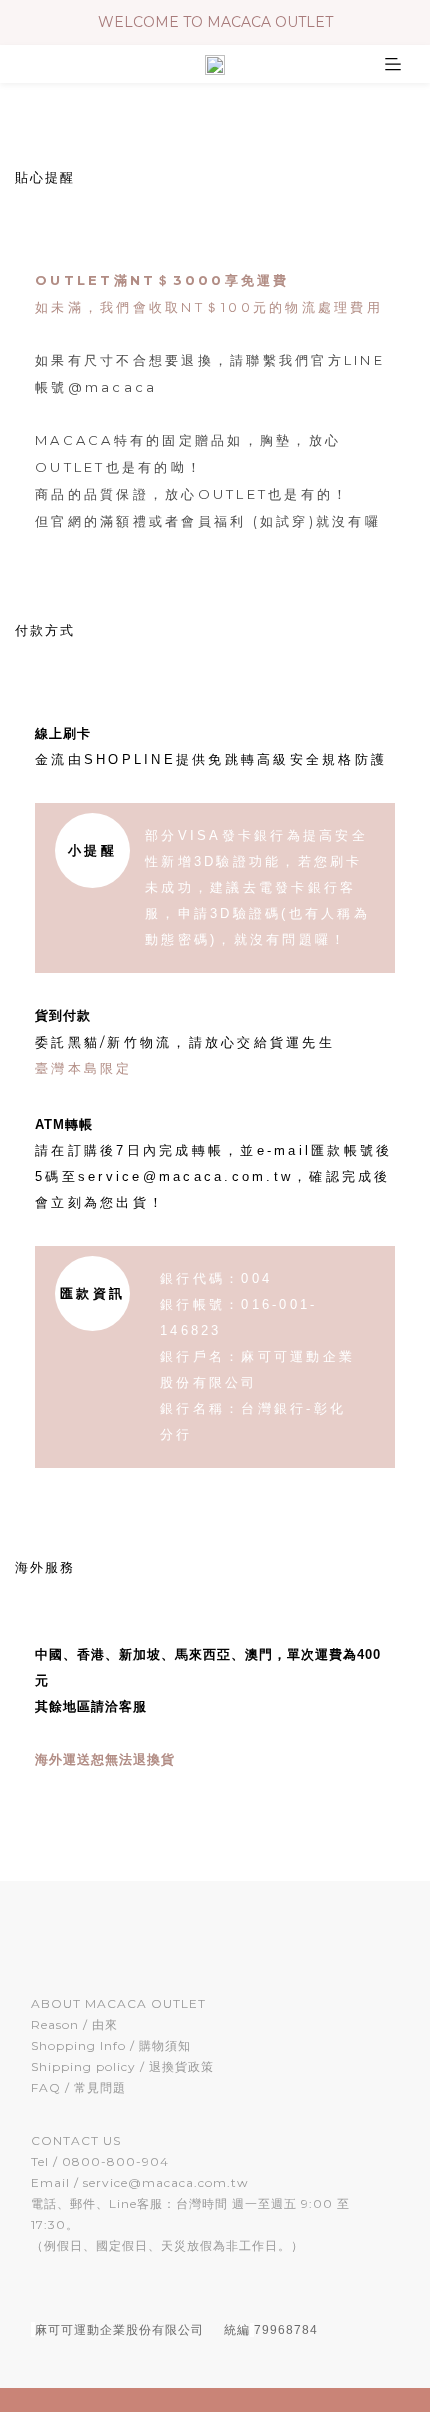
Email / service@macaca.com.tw (140, 2182)
